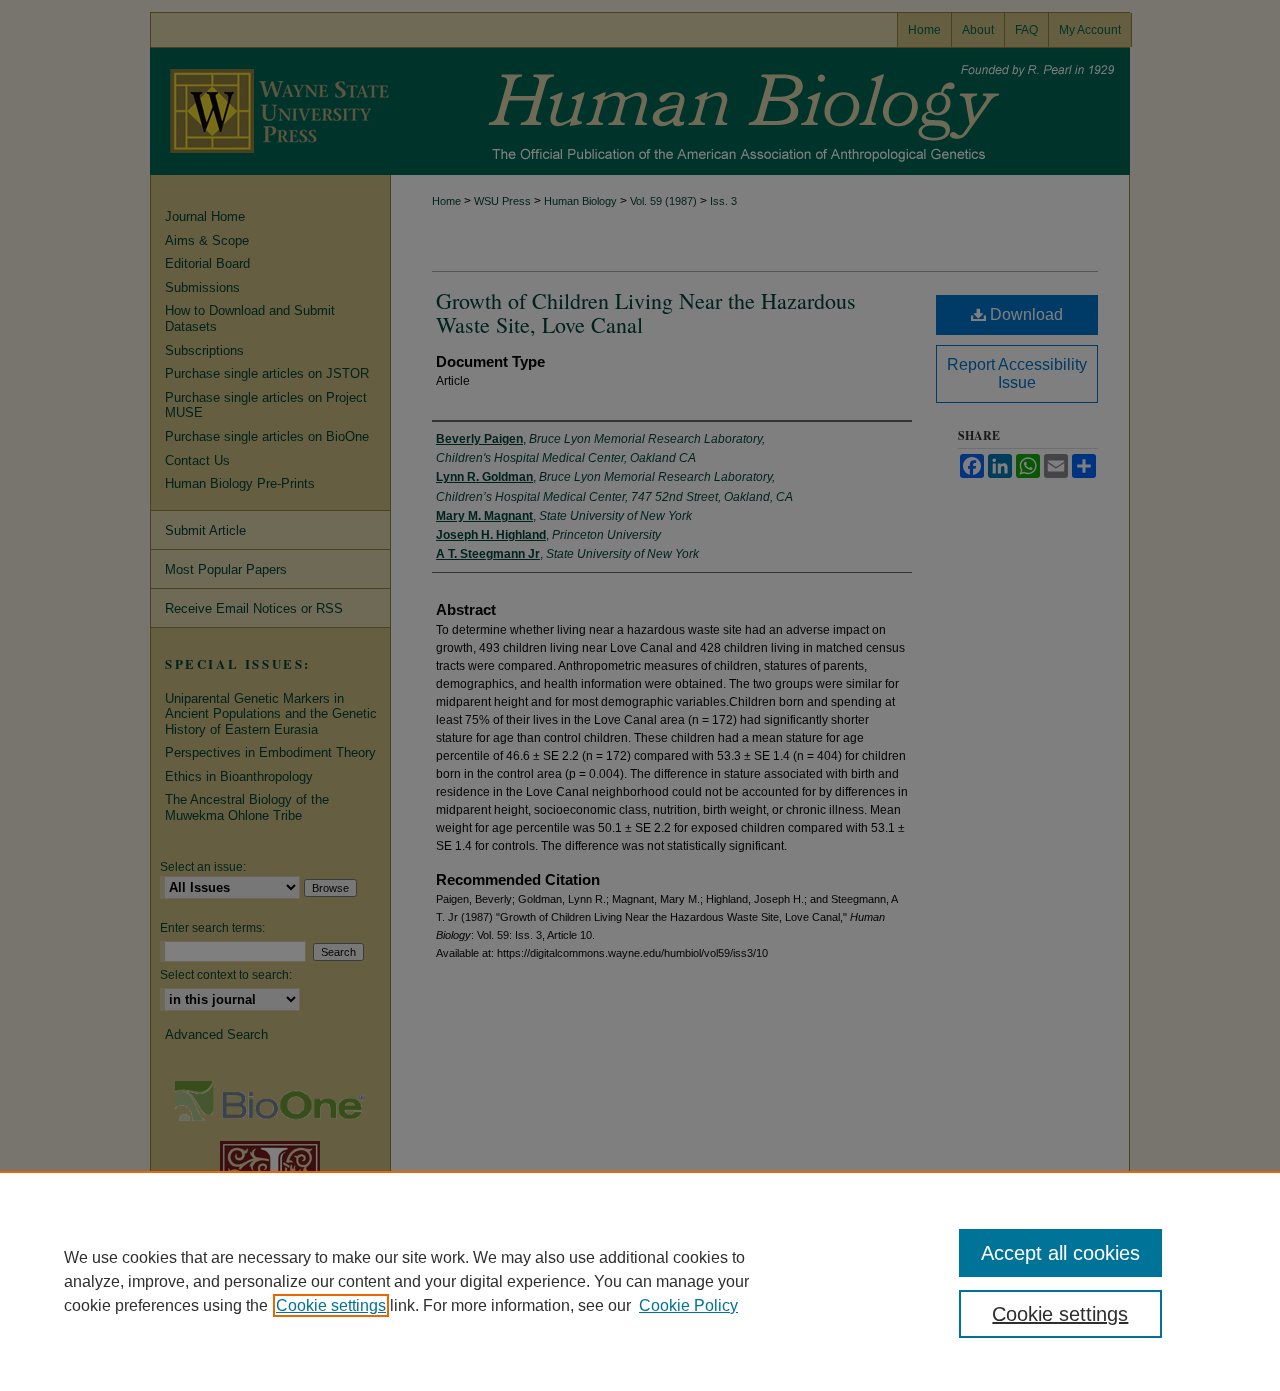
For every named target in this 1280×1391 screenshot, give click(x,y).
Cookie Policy (688, 1305)
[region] (640, 1281)
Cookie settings (331, 1305)
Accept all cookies (1060, 1253)
